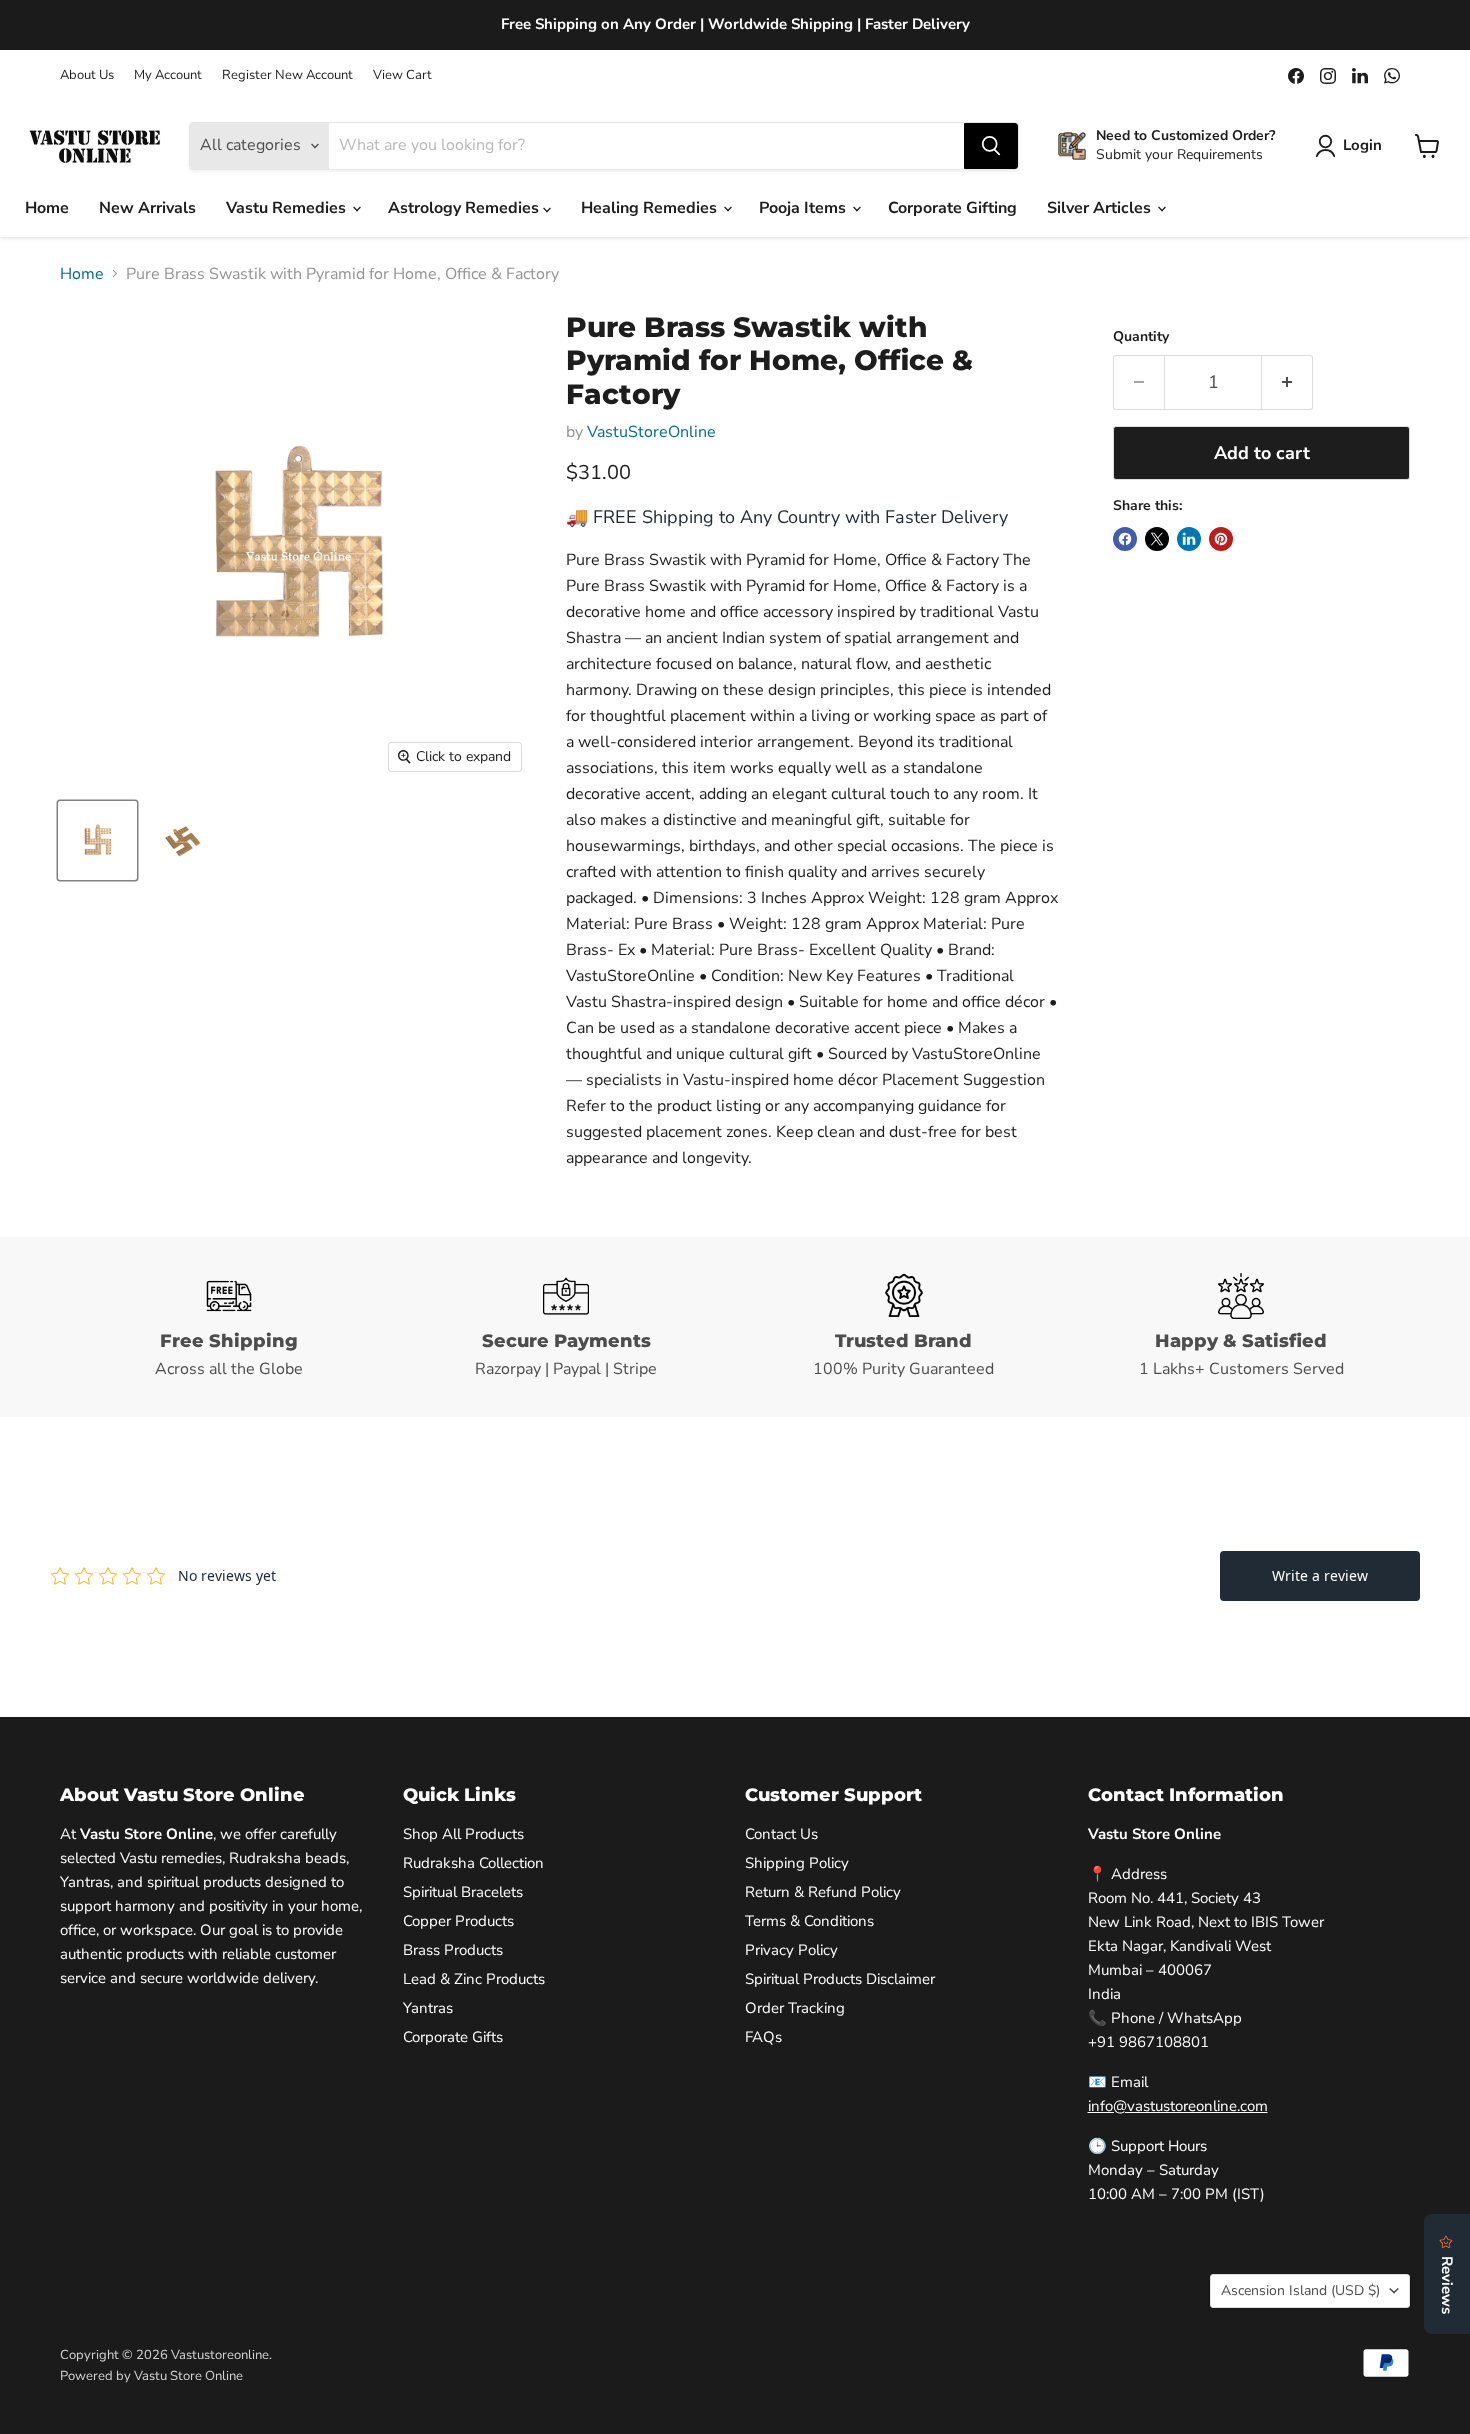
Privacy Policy (791, 1950)
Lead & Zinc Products (474, 1979)
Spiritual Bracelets (463, 1892)
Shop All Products (463, 1834)
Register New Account (287, 75)
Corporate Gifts (453, 2037)
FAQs (763, 2037)
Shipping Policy (797, 1863)
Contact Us (781, 1834)
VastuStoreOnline (651, 432)
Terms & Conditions (809, 1921)
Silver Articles (1101, 208)
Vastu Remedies (288, 208)
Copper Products (458, 1921)
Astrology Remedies (465, 208)
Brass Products (453, 1950)
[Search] (991, 146)
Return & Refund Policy (823, 1892)
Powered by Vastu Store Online (151, 2376)
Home (47, 208)
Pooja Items (804, 208)
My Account (168, 75)
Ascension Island (1300, 2290)
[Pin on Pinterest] (1221, 539)
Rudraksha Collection (473, 1863)
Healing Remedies (651, 208)
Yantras (428, 2008)
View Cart (402, 75)
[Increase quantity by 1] (1287, 382)
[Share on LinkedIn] (1189, 539)
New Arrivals (147, 208)
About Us (87, 75)
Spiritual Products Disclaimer (840, 1979)
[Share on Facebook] (1125, 539)
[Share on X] (1157, 539)
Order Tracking (795, 2008)
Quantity (1141, 337)
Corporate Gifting (952, 208)
